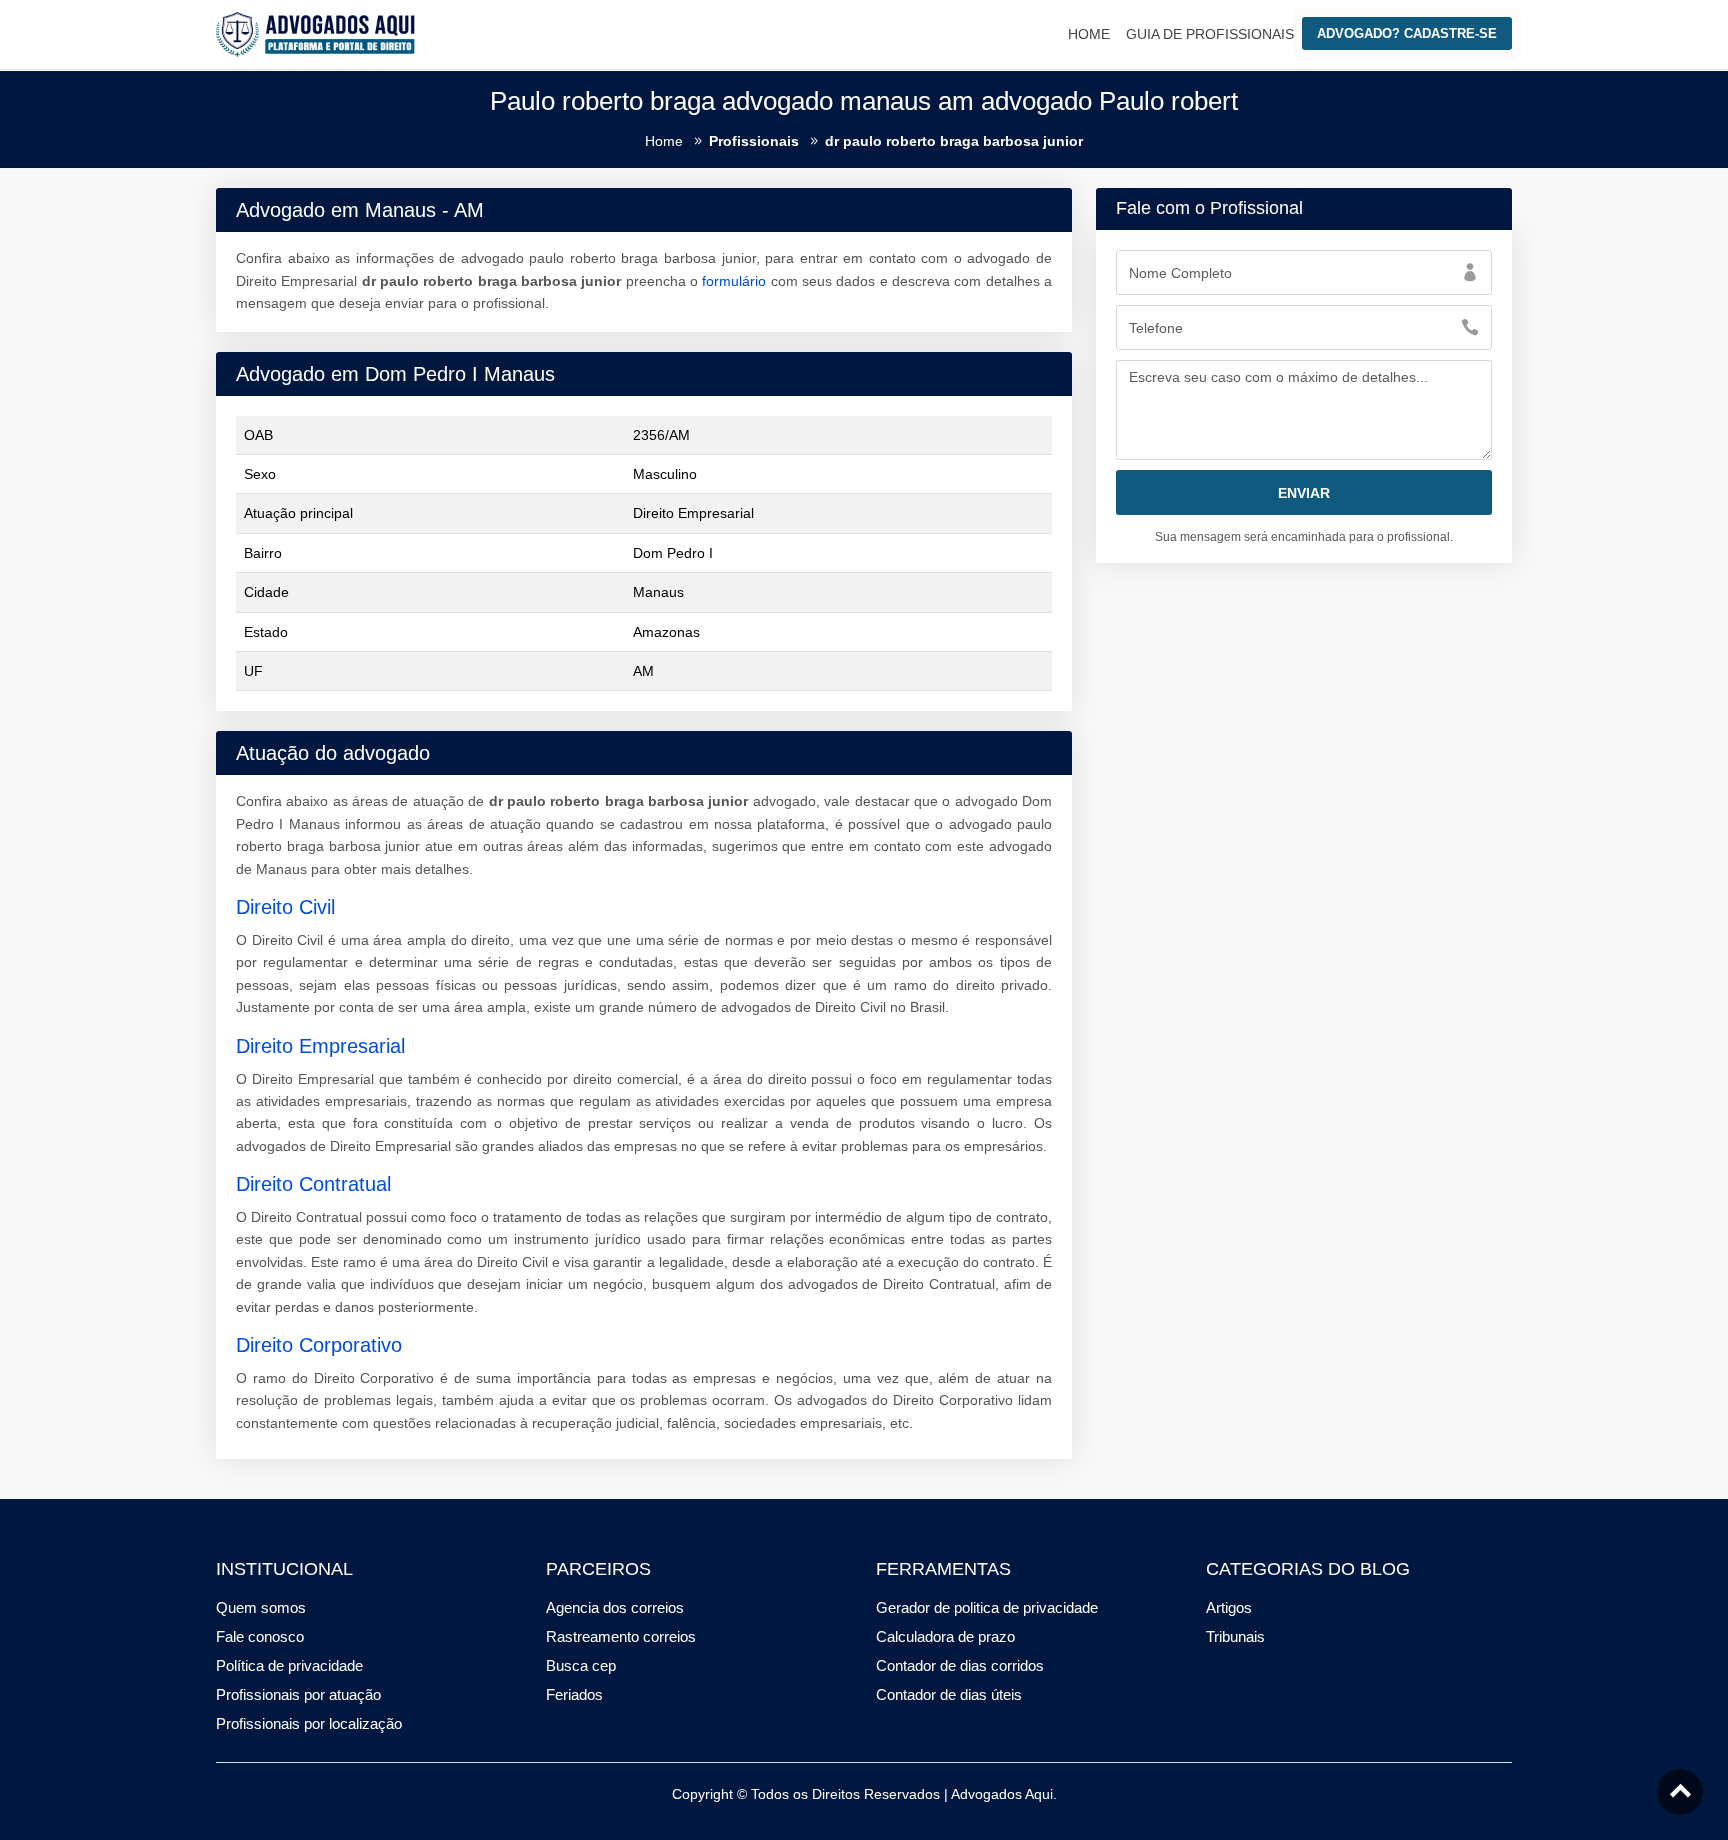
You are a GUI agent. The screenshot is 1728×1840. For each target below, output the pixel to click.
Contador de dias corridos (960, 1665)
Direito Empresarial (320, 1046)
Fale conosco (260, 1636)
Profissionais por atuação (298, 1694)
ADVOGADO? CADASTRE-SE (1407, 33)
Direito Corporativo (319, 1345)
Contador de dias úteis (949, 1694)
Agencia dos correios (615, 1607)
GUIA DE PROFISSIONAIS (1210, 34)
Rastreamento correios (621, 1636)
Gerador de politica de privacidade (987, 1607)
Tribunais (1235, 1636)
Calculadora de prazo (945, 1636)
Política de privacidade (289, 1665)
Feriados (574, 1694)
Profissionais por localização (309, 1723)
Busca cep (581, 1665)
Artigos (1229, 1607)
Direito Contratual (313, 1184)
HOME (1089, 34)
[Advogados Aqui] (316, 33)
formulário (734, 281)
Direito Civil (285, 907)
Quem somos (261, 1607)
